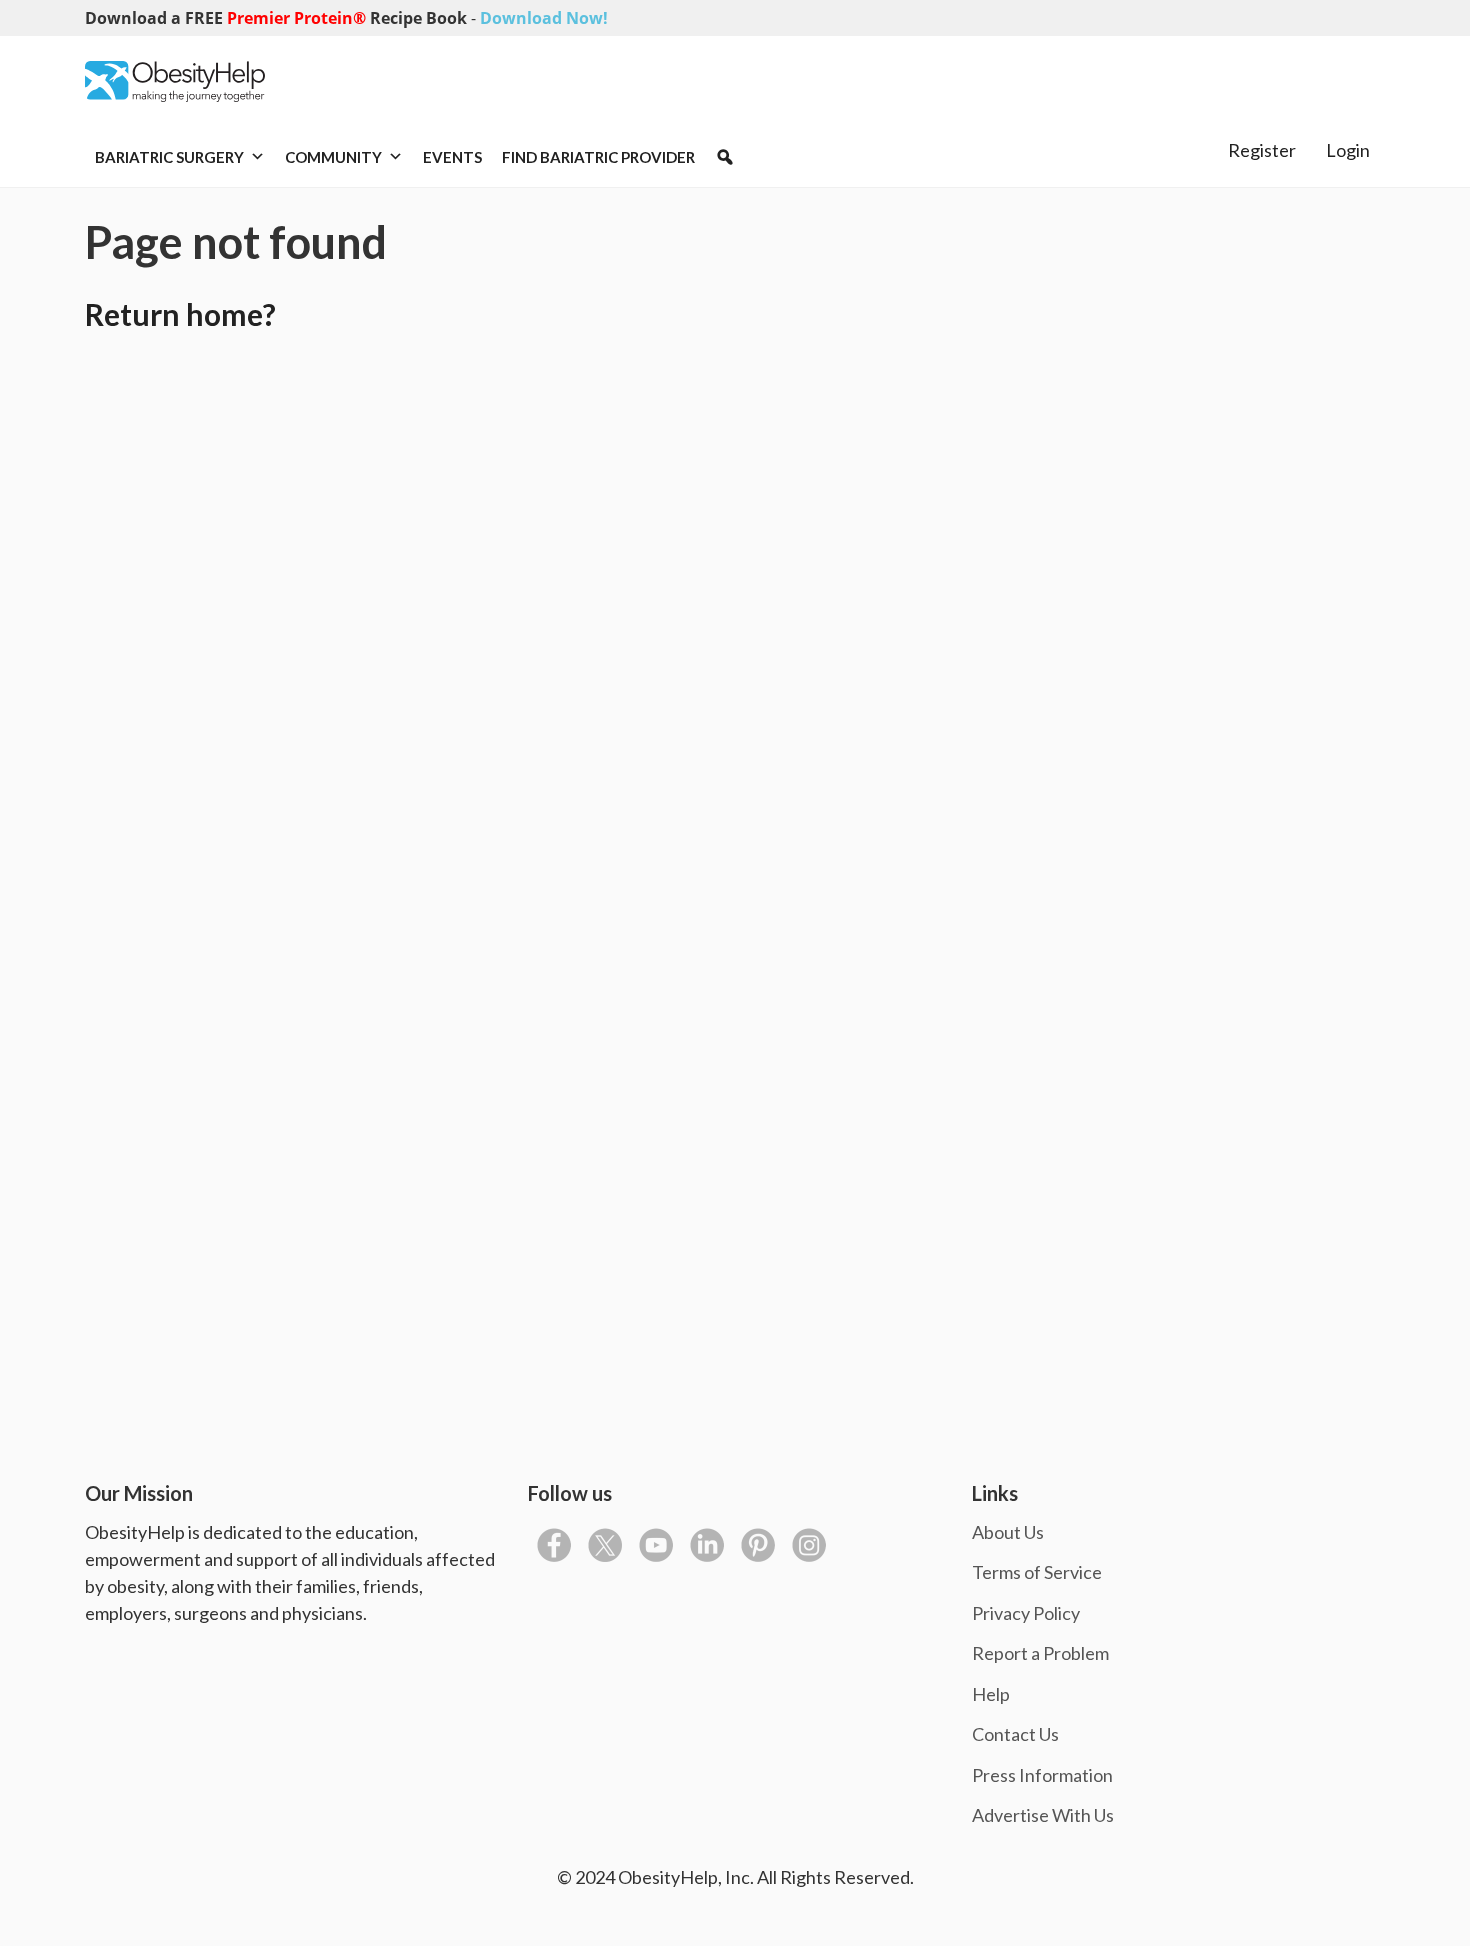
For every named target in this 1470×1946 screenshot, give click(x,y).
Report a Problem (1040, 1653)
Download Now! (544, 18)
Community (333, 157)
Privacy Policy (1026, 1613)
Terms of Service (1037, 1572)
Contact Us (1015, 1734)
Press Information (1042, 1775)
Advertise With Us (1043, 1815)
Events (452, 157)
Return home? (180, 314)
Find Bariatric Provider (598, 157)
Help (991, 1694)
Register (1262, 150)
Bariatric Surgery (169, 157)
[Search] (725, 157)
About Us (1008, 1532)
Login (1348, 150)
